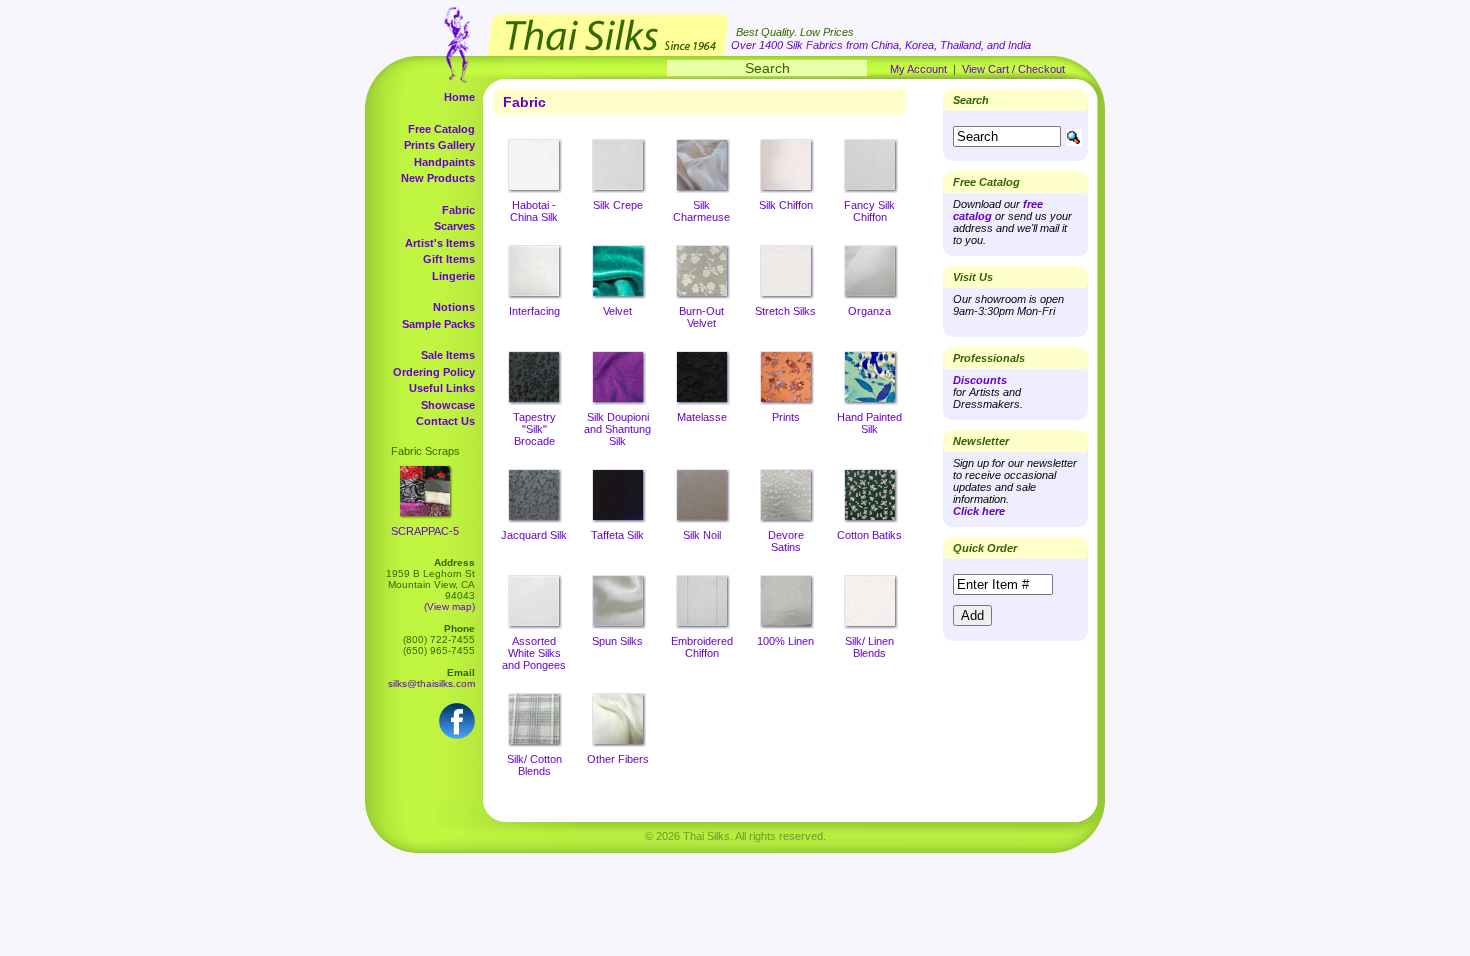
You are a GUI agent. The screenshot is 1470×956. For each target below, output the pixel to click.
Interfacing (534, 311)
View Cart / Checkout (1013, 69)
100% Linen (785, 641)
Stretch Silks (785, 311)
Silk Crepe (618, 205)
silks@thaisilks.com (431, 683)
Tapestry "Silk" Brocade (534, 429)
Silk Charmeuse (701, 211)
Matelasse (702, 417)
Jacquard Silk (534, 535)
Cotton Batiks (869, 535)
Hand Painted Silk (869, 423)
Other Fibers (618, 759)
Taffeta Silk (617, 535)
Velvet (617, 311)
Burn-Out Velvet (701, 317)
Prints (786, 417)
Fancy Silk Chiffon (869, 211)
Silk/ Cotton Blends (534, 765)
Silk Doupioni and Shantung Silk (617, 429)
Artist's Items (440, 243)
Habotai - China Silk (534, 211)
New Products (438, 178)
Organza (869, 311)
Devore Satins (786, 541)
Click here (979, 511)
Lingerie (453, 276)
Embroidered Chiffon (702, 647)
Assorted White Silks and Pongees (534, 653)
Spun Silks (617, 641)
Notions (454, 307)
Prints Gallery (439, 145)
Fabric (458, 210)
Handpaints (444, 162)
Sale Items (448, 355)
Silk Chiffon (786, 205)
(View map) (449, 606)
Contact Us (445, 421)
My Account (918, 69)
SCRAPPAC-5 (425, 531)
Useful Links (442, 388)
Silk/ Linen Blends (869, 647)
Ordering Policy (434, 372)
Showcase (448, 405)
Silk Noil (702, 535)
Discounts (980, 380)
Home (459, 97)
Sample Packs (438, 324)
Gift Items (449, 259)
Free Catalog (441, 129)
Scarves (454, 226)
